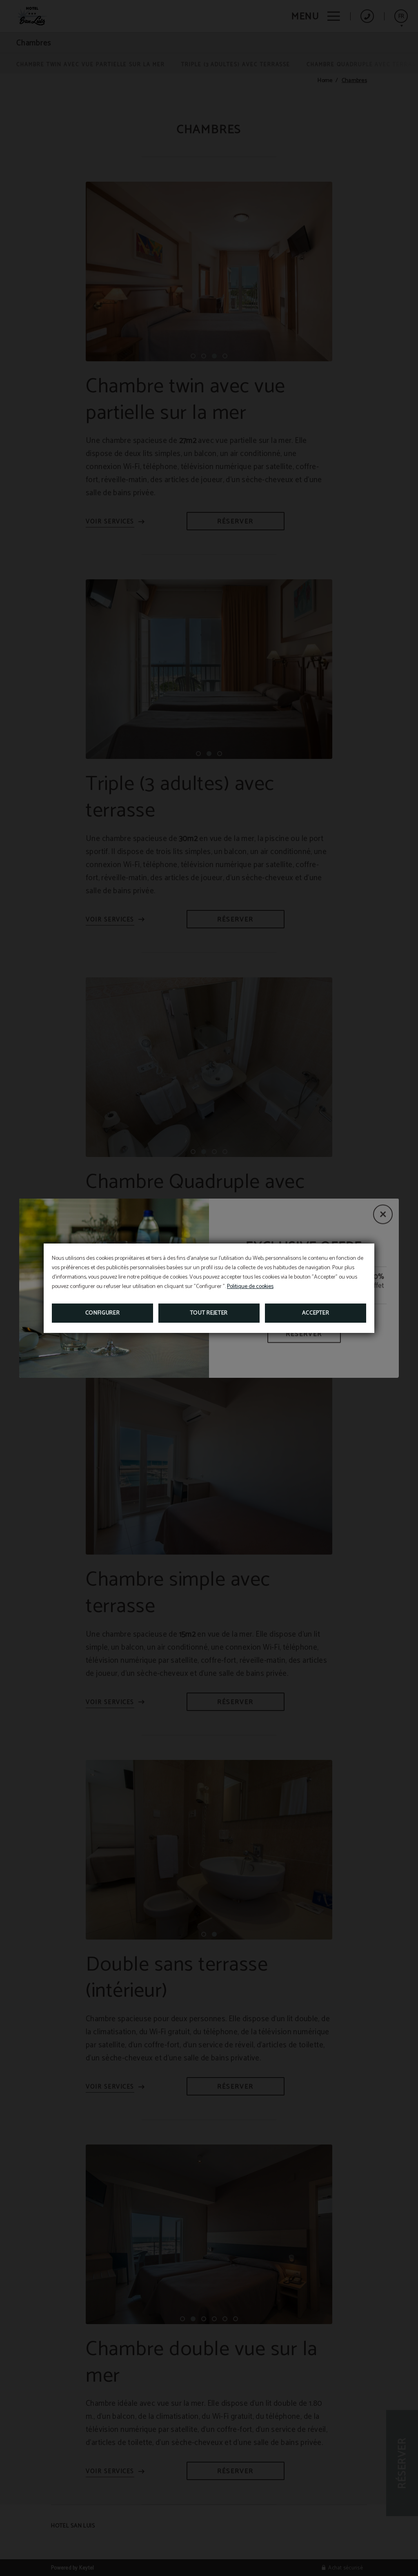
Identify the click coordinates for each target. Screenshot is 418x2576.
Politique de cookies (250, 1287)
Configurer (103, 1313)
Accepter (316, 1313)
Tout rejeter (209, 1313)
